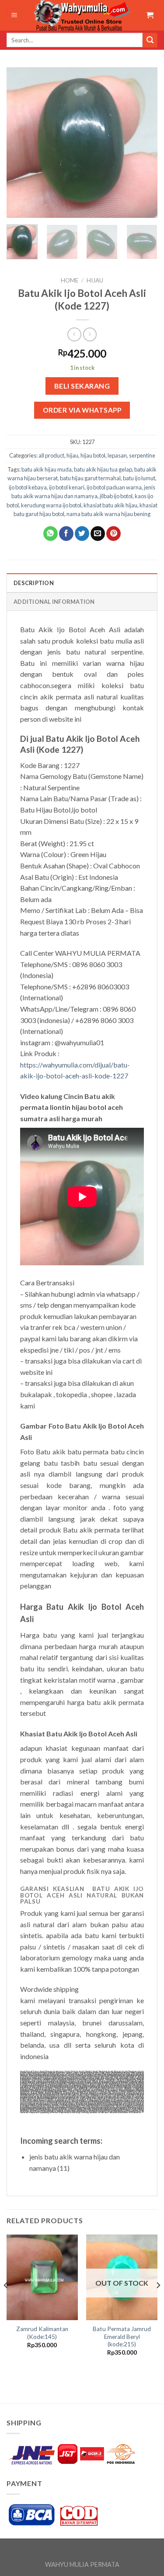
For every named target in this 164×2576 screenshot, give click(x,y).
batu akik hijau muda (47, 469)
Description (34, 583)
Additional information (54, 602)
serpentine (142, 455)
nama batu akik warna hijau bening (108, 514)
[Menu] (15, 15)
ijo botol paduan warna (114, 487)
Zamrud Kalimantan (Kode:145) (42, 2333)
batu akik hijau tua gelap (103, 469)
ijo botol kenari (67, 487)
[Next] (143, 143)
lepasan (117, 455)
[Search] (150, 40)
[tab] (82, 582)
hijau (95, 280)
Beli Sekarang (82, 386)
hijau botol (93, 455)
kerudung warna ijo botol (51, 505)
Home (70, 280)
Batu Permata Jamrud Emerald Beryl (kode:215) (122, 2337)
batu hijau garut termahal (90, 478)
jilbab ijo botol (116, 496)
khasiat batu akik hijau (110, 505)
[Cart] (150, 15)
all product (51, 455)
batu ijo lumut (139, 478)
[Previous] (21, 143)
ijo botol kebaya (28, 487)
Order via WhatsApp (82, 410)
